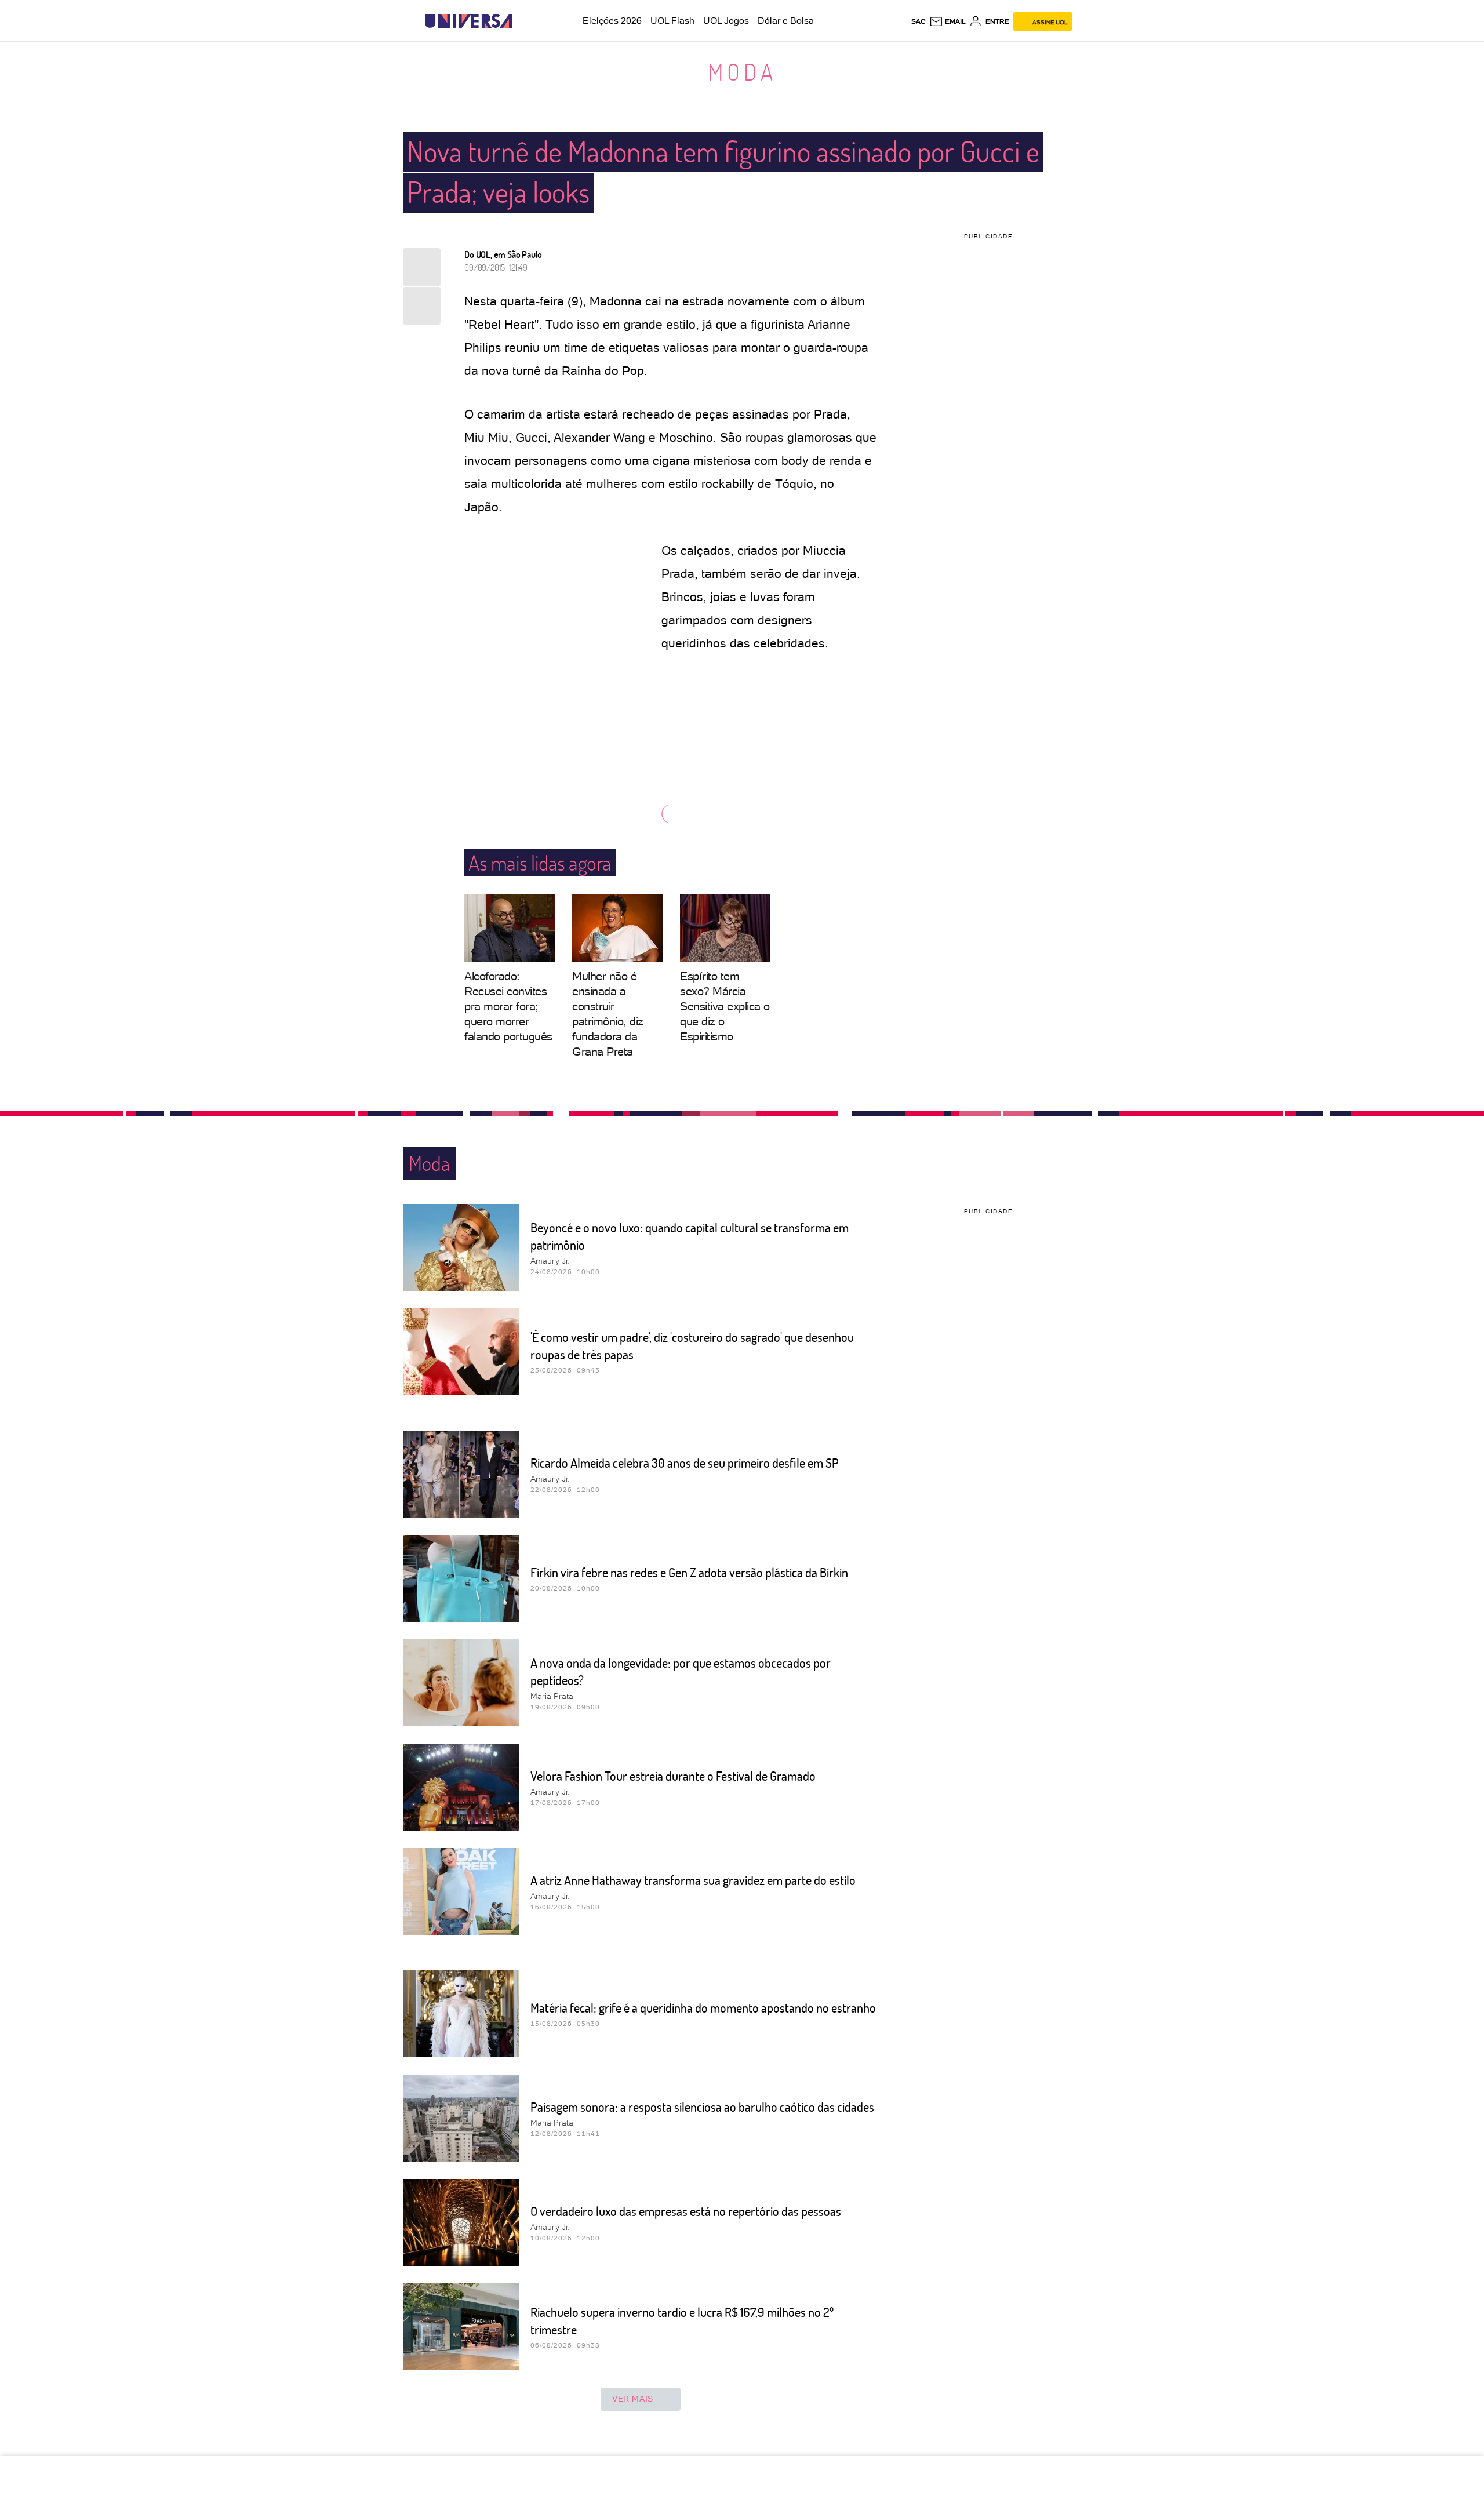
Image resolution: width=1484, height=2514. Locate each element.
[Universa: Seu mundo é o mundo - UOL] (468, 21)
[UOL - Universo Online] (522, 21)
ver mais (633, 2399)
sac (919, 21)
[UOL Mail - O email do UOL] (947, 21)
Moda (742, 71)
